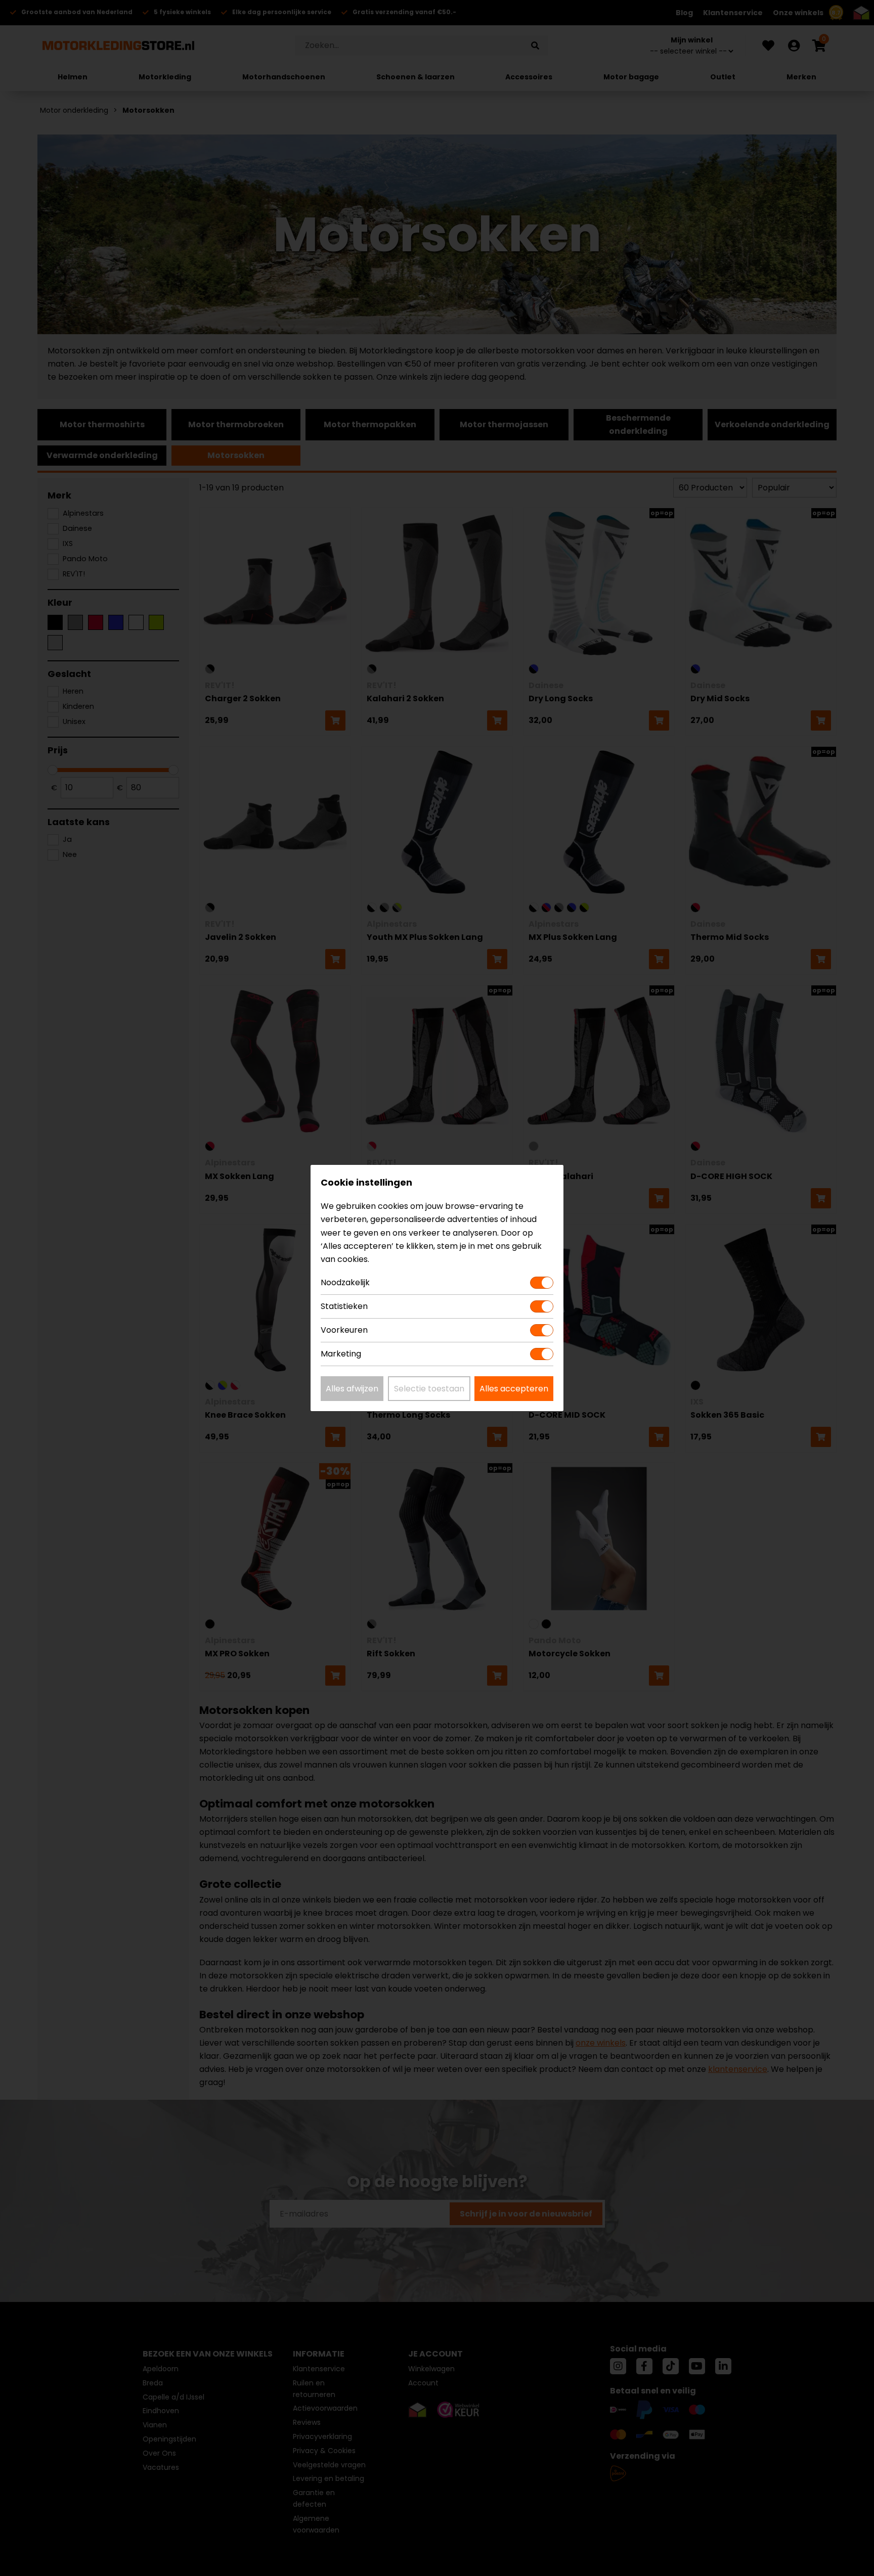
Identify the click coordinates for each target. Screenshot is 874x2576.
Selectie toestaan (429, 1389)
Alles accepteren (514, 1389)
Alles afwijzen (352, 1389)
